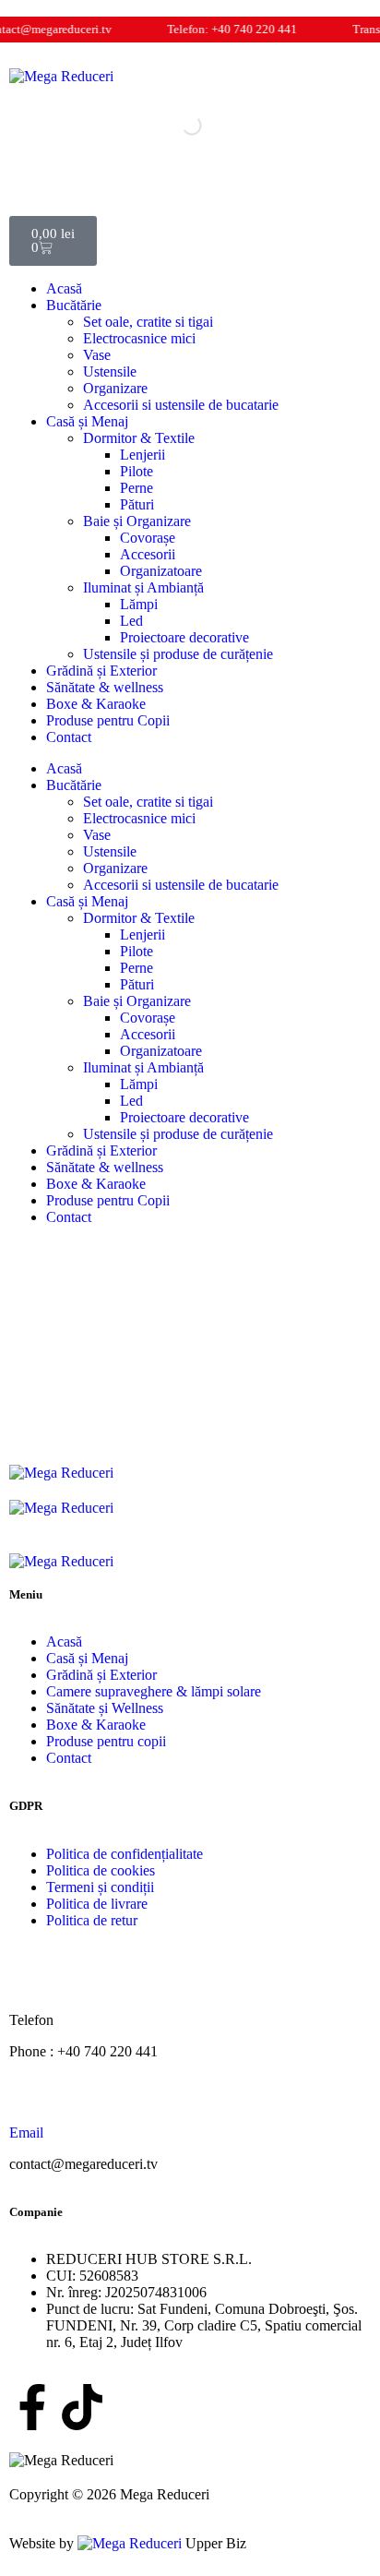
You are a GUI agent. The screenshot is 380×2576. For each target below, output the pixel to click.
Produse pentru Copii (108, 720)
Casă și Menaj (87, 421)
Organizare (115, 388)
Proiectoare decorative (184, 637)
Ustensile (110, 371)
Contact (69, 737)
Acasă (64, 288)
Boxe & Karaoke (96, 704)
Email (26, 2133)
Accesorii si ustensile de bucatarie (181, 405)
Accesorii (148, 554)
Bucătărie (74, 305)
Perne (137, 488)
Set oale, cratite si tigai (148, 322)
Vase (97, 355)
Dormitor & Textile (139, 438)
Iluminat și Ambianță (143, 587)
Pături (137, 504)
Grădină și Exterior (101, 671)
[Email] (32, 2098)
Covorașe (148, 538)
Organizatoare (161, 571)
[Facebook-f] (32, 2407)
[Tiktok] (82, 2407)
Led (131, 621)
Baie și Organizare (137, 521)
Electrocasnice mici (139, 338)
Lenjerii (142, 455)
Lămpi (139, 604)
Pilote (137, 471)
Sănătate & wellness (105, 687)
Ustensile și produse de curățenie (178, 654)
